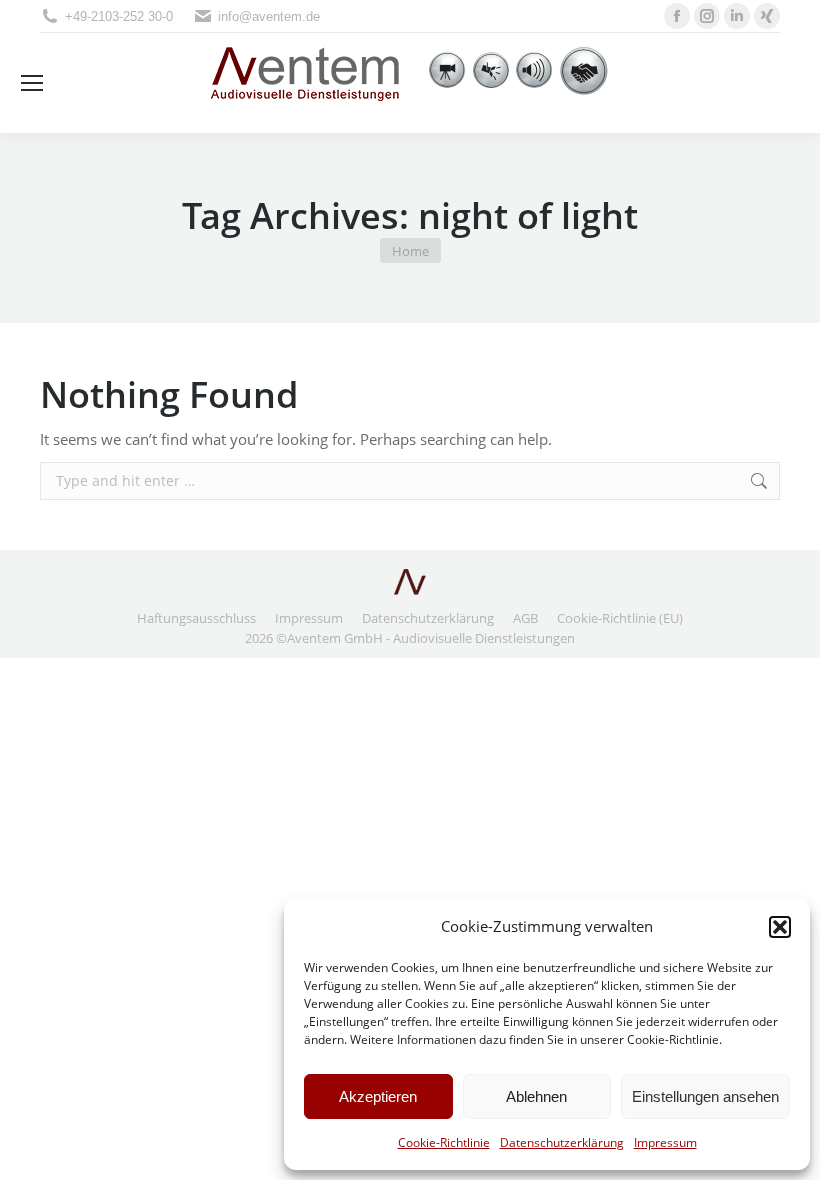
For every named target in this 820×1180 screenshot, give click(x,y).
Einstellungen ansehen (705, 1096)
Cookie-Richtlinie (444, 1142)
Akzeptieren (378, 1096)
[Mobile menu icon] (32, 83)
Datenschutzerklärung (562, 1142)
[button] (780, 927)
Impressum (665, 1142)
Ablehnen (536, 1096)
